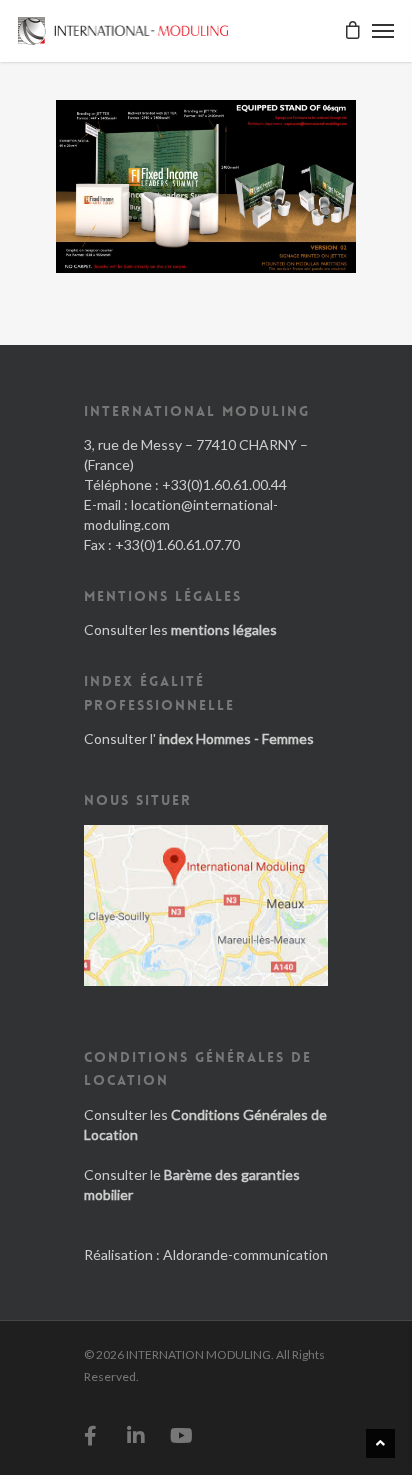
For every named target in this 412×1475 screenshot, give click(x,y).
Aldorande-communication (245, 1254)
